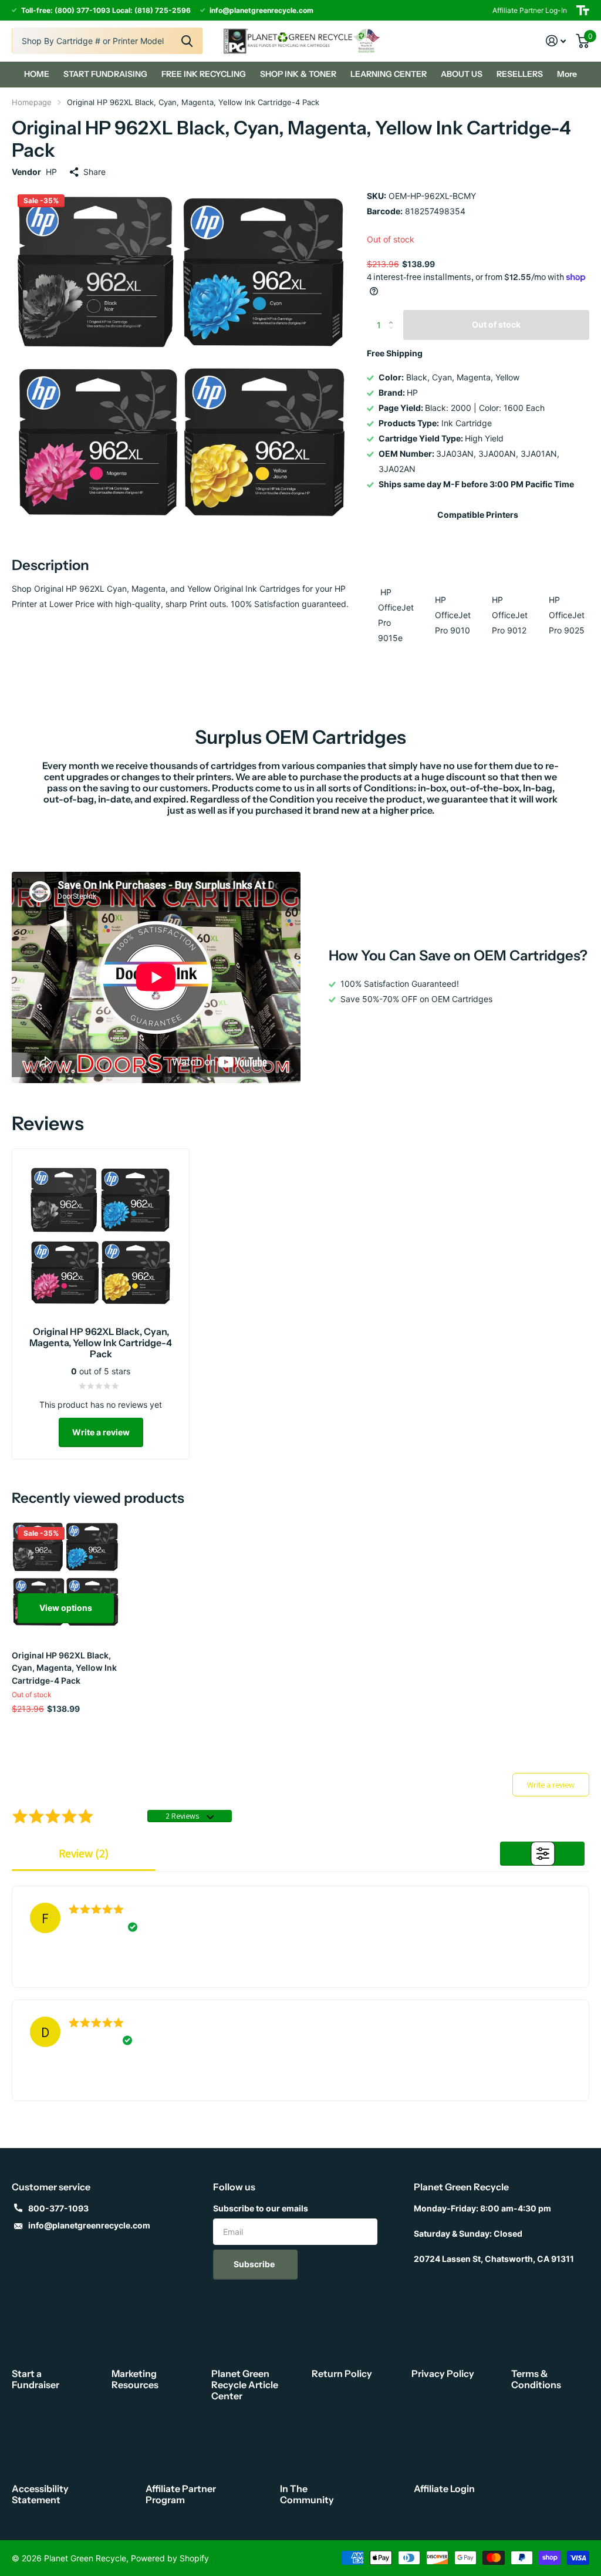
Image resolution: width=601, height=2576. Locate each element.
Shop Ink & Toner (298, 74)
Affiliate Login (444, 2489)
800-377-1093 (58, 2208)
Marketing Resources (135, 2379)
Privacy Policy (443, 2373)
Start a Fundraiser (36, 2379)
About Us (462, 74)
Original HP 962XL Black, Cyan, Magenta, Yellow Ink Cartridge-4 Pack (64, 1668)
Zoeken (187, 41)
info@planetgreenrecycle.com (89, 2225)
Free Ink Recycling (204, 74)
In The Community (307, 2494)
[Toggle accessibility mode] (583, 10)
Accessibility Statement (40, 2494)
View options (66, 1608)
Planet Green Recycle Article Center (245, 2385)
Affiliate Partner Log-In (530, 10)
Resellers (520, 74)
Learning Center (389, 74)
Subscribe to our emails (261, 2208)
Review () (84, 1853)
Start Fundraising (105, 74)
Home (37, 74)
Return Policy (342, 2373)
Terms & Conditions (536, 2379)
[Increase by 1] (394, 314)
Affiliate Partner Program (181, 2494)
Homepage (32, 102)
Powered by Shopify (170, 2558)
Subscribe (255, 2264)
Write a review (101, 1432)
